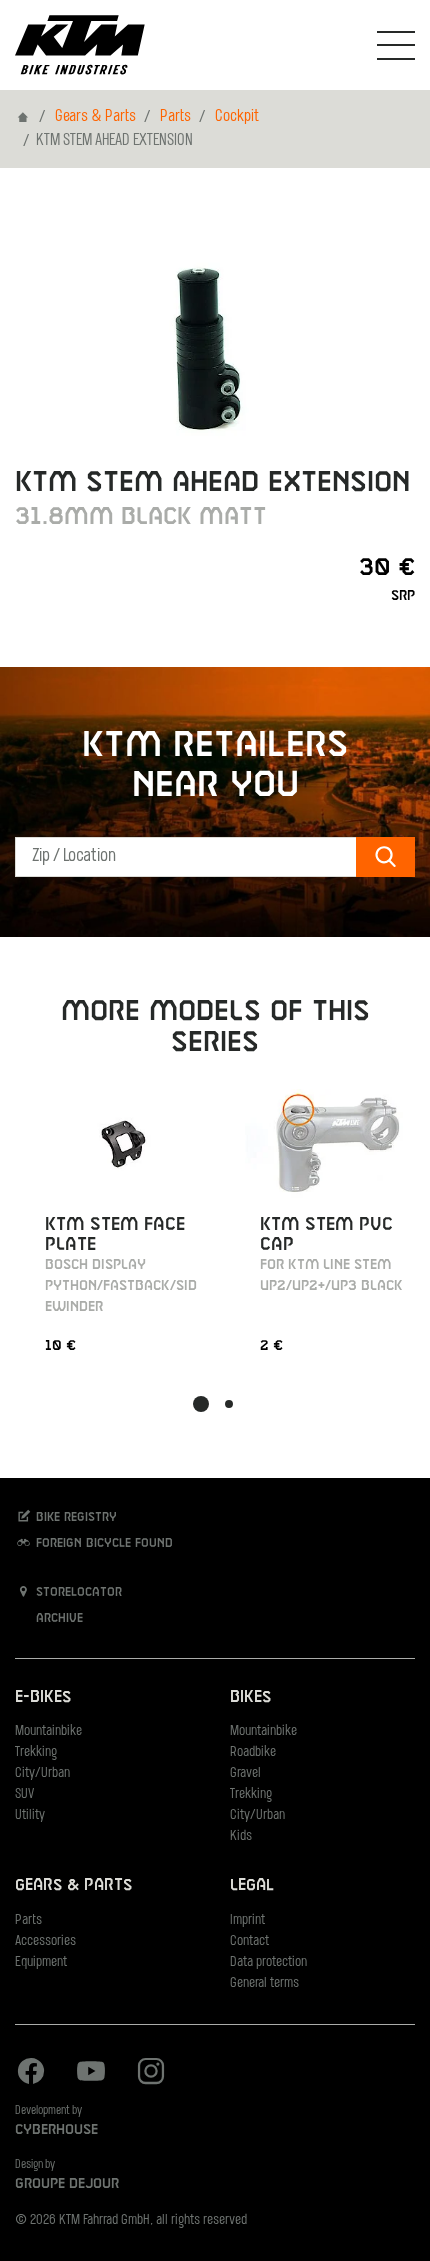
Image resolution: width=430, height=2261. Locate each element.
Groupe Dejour (67, 2184)
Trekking (36, 1752)
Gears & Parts (95, 117)
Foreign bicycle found (102, 1544)
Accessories (45, 1941)
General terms (264, 1983)
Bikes (250, 1697)
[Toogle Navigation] (396, 45)
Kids (241, 1836)
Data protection (268, 1962)
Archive (57, 1619)
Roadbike (253, 1752)
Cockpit (237, 117)
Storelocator (77, 1593)
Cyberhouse (56, 2130)
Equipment (41, 1962)
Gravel (245, 1773)
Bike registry (74, 1518)
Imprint (247, 1920)
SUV (24, 1794)
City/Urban (42, 1773)
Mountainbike (48, 1731)
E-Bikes (43, 1697)
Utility (30, 1815)
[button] (201, 1404)
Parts (175, 117)
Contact (249, 1941)
